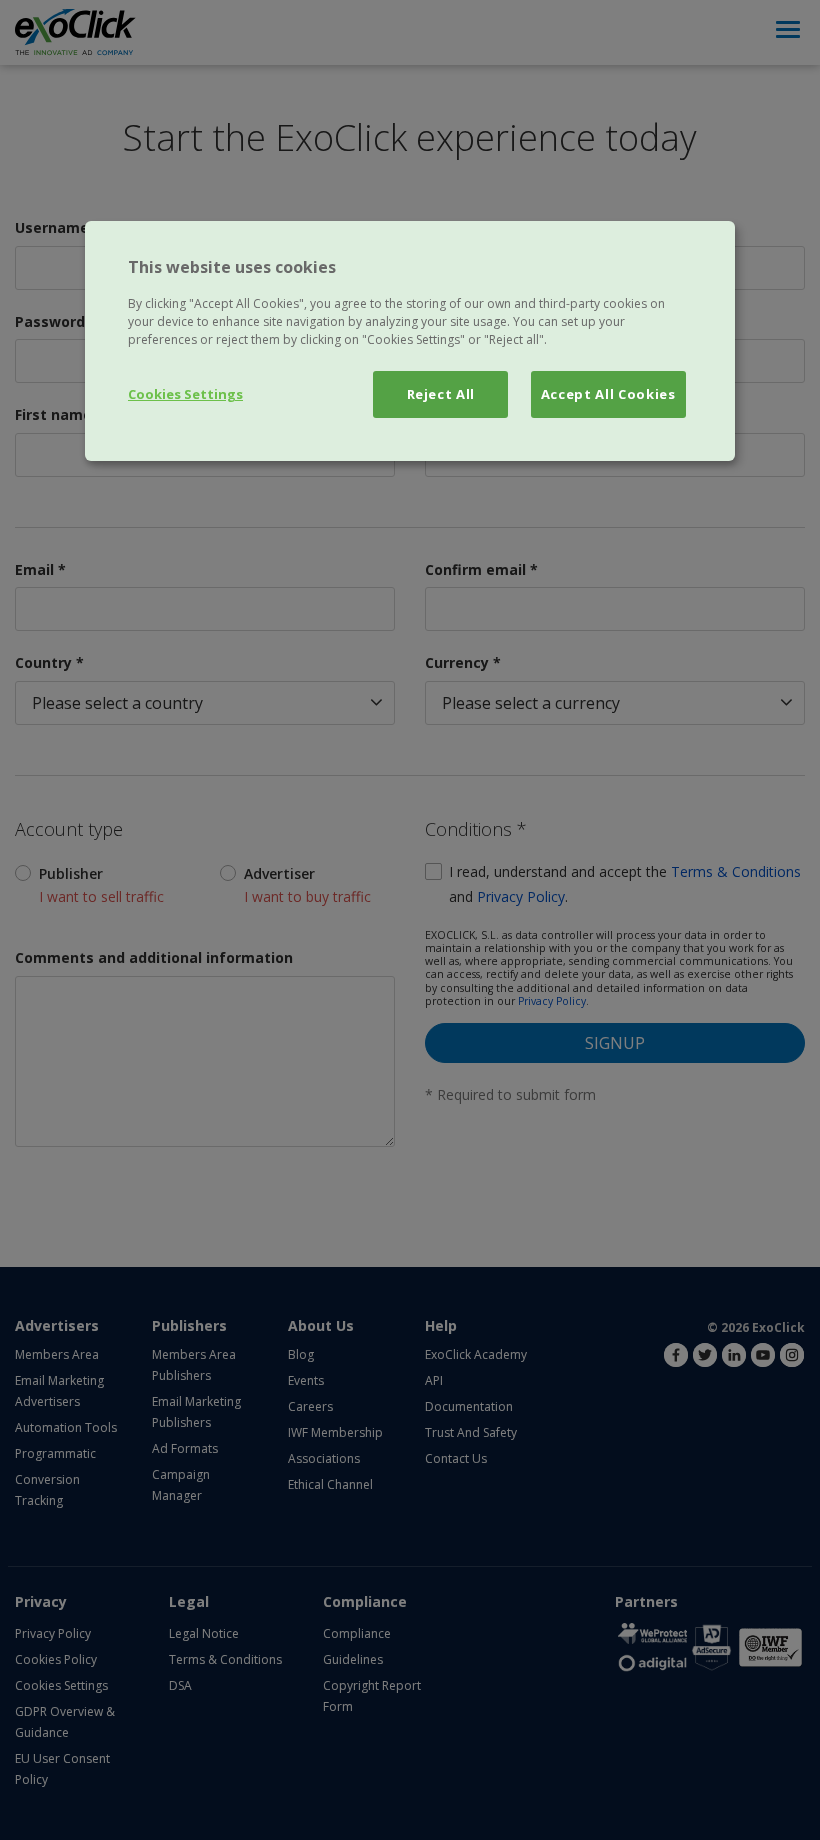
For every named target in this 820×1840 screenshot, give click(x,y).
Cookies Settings (185, 394)
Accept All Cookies (608, 394)
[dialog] (410, 341)
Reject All (441, 394)
